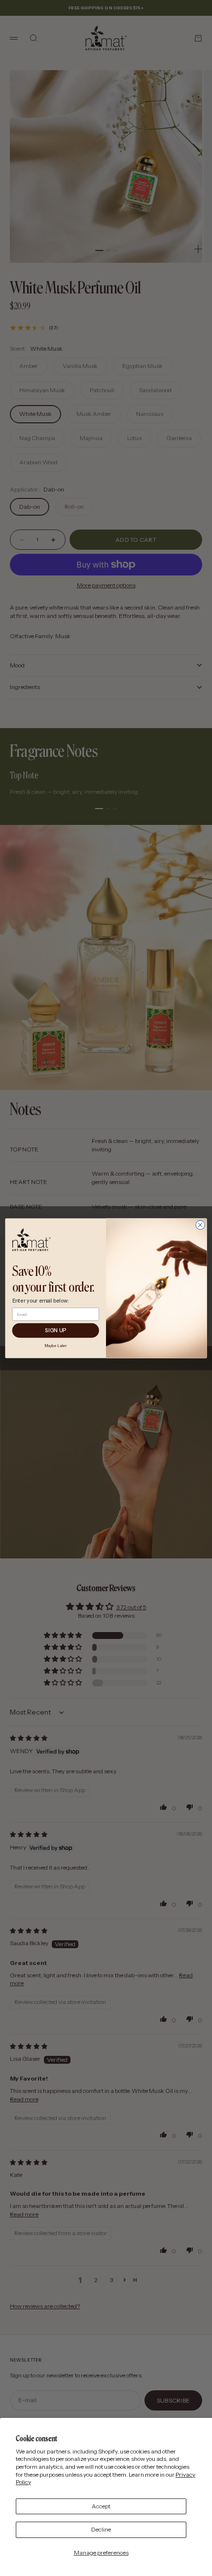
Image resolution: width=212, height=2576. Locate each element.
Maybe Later (56, 1345)
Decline (101, 2529)
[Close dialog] (200, 1225)
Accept (101, 2506)
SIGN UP (56, 1330)
